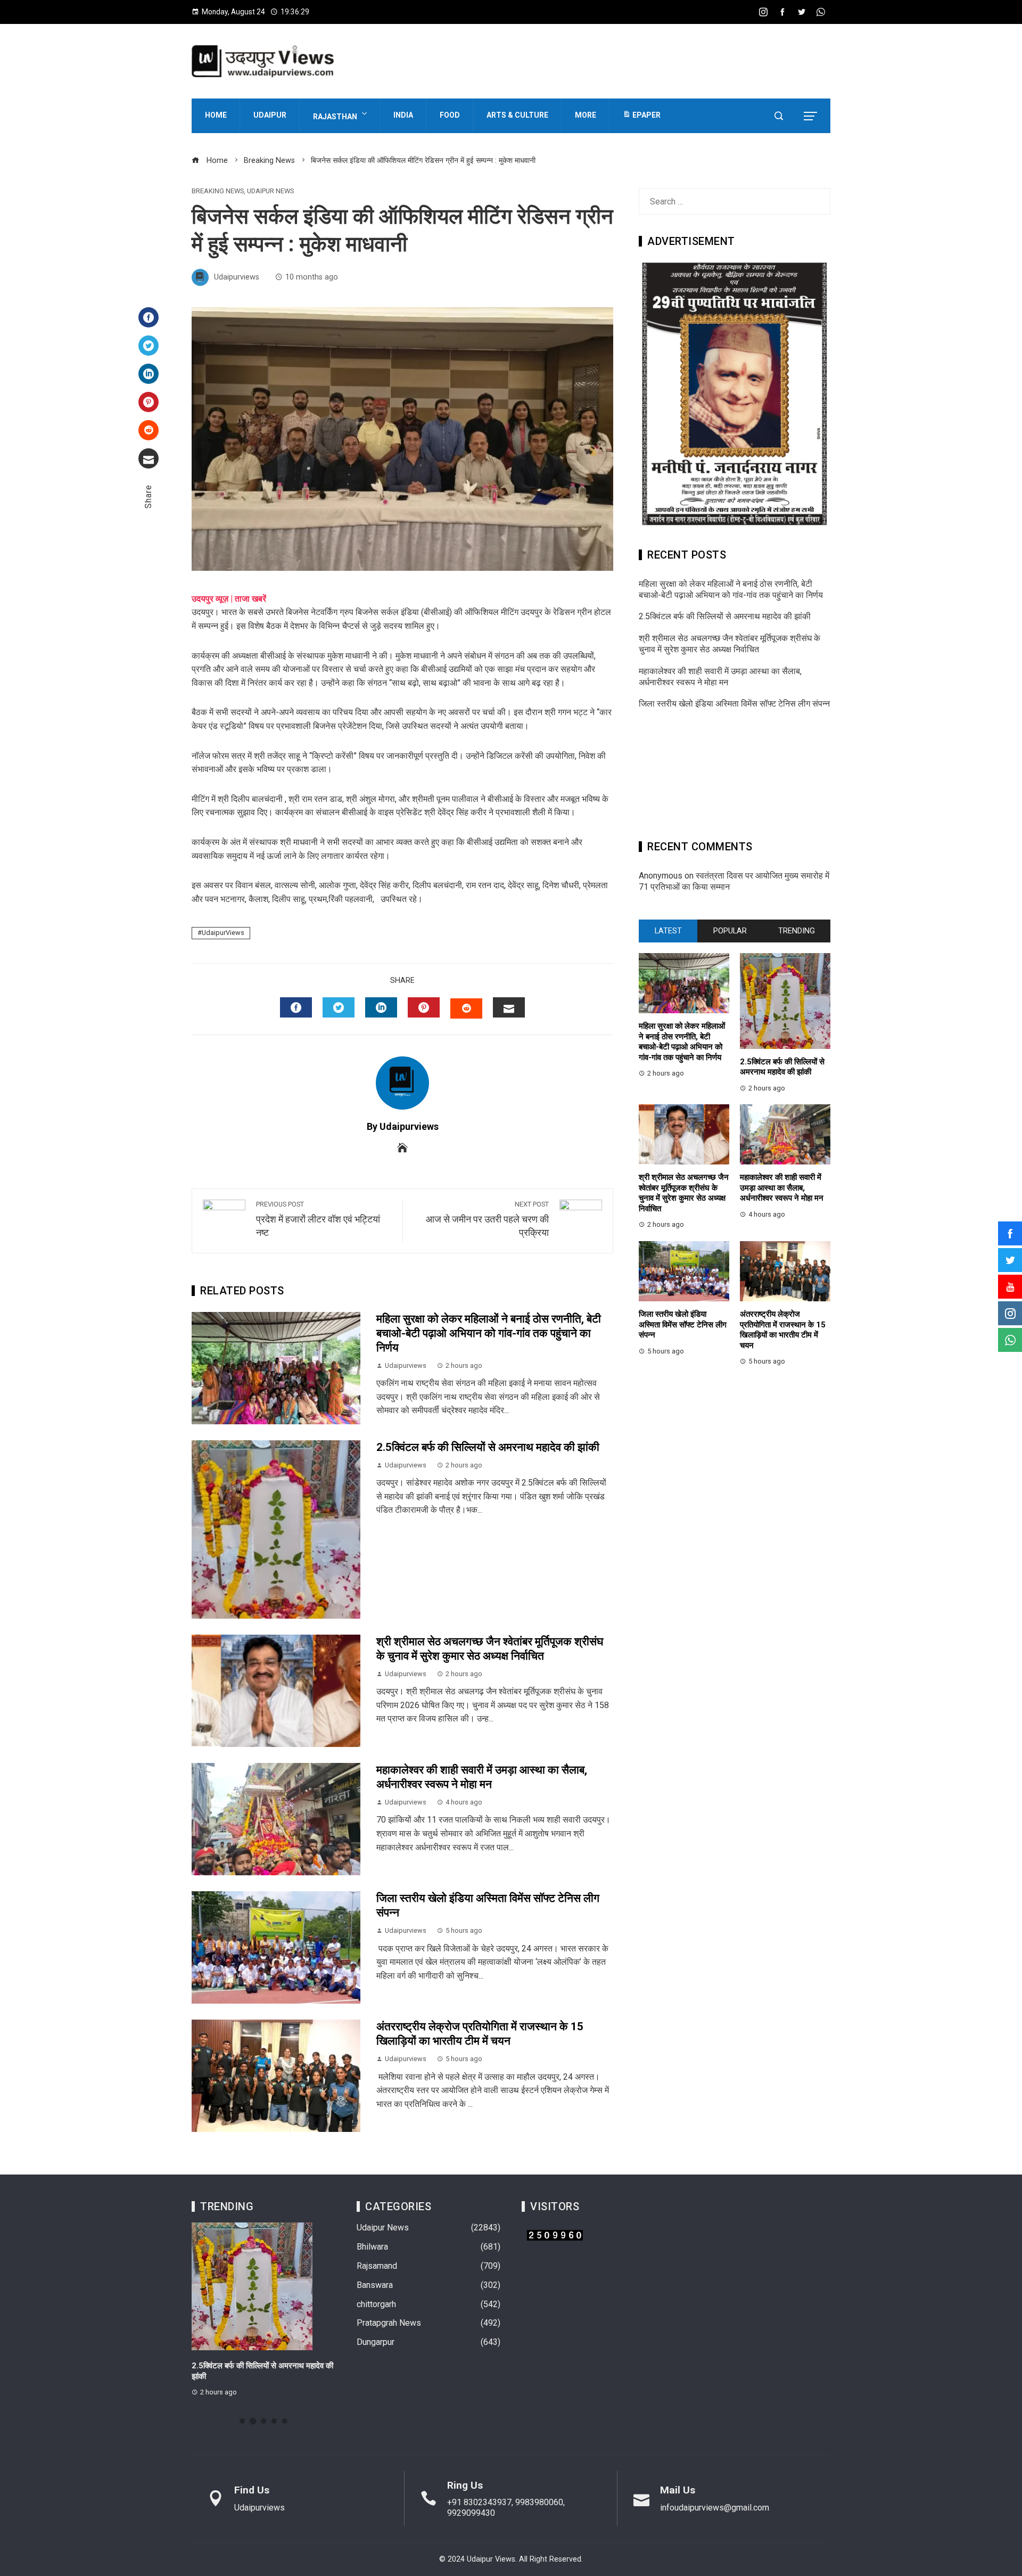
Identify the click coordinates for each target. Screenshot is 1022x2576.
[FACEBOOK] (296, 1007)
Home (216, 115)
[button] (242, 2421)
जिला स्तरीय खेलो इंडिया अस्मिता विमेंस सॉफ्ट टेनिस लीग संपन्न (734, 704)
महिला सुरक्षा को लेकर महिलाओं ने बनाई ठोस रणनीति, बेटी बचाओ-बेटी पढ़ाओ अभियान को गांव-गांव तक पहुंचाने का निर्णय (489, 1333)
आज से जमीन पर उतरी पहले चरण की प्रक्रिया (487, 1219)
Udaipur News (270, 191)
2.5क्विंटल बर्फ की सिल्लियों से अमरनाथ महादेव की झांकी (488, 1447)
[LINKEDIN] (381, 1007)
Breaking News (218, 191)
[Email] (149, 458)
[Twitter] (149, 346)
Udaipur (270, 115)
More (586, 115)
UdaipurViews (223, 933)
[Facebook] (149, 317)
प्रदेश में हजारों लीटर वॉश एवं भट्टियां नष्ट (318, 1219)
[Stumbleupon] (149, 430)
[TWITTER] (339, 1007)
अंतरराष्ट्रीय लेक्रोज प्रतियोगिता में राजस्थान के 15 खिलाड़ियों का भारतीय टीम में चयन (783, 1330)
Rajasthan (335, 117)
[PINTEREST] (424, 1007)
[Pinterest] (149, 402)
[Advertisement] (735, 778)
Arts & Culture (517, 115)
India (403, 115)
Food (450, 115)
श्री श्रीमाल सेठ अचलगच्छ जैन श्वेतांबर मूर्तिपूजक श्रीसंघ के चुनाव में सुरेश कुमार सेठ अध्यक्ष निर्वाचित (730, 644)
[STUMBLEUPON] (466, 1008)
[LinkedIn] (149, 374)
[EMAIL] (509, 1007)
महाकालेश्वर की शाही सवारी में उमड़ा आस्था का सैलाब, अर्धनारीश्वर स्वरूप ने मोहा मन (720, 677)
